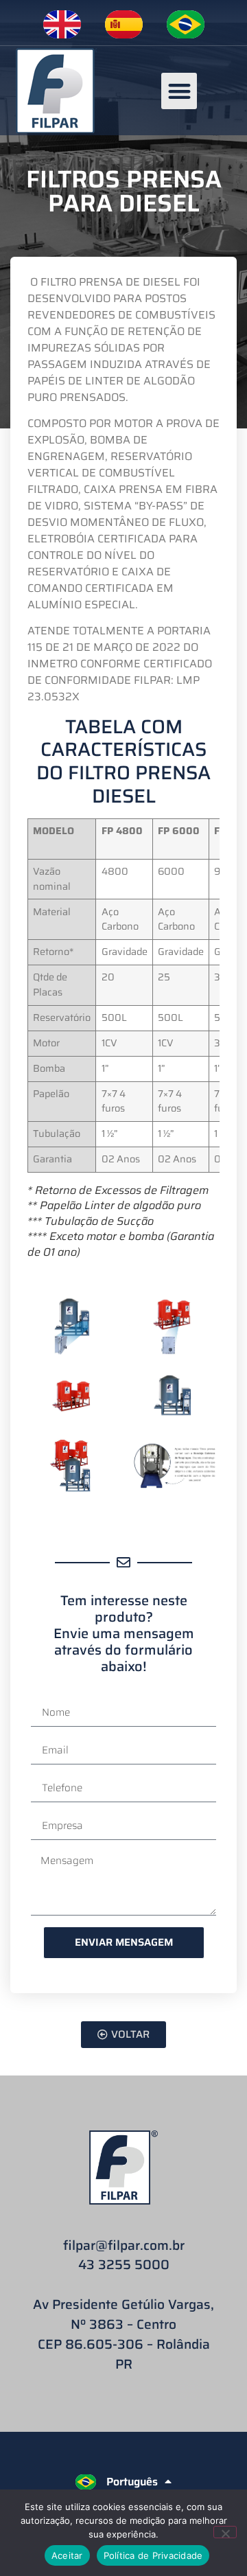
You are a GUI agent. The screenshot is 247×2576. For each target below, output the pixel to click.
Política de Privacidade (153, 2555)
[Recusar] (225, 2532)
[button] (179, 91)
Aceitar (67, 2555)
